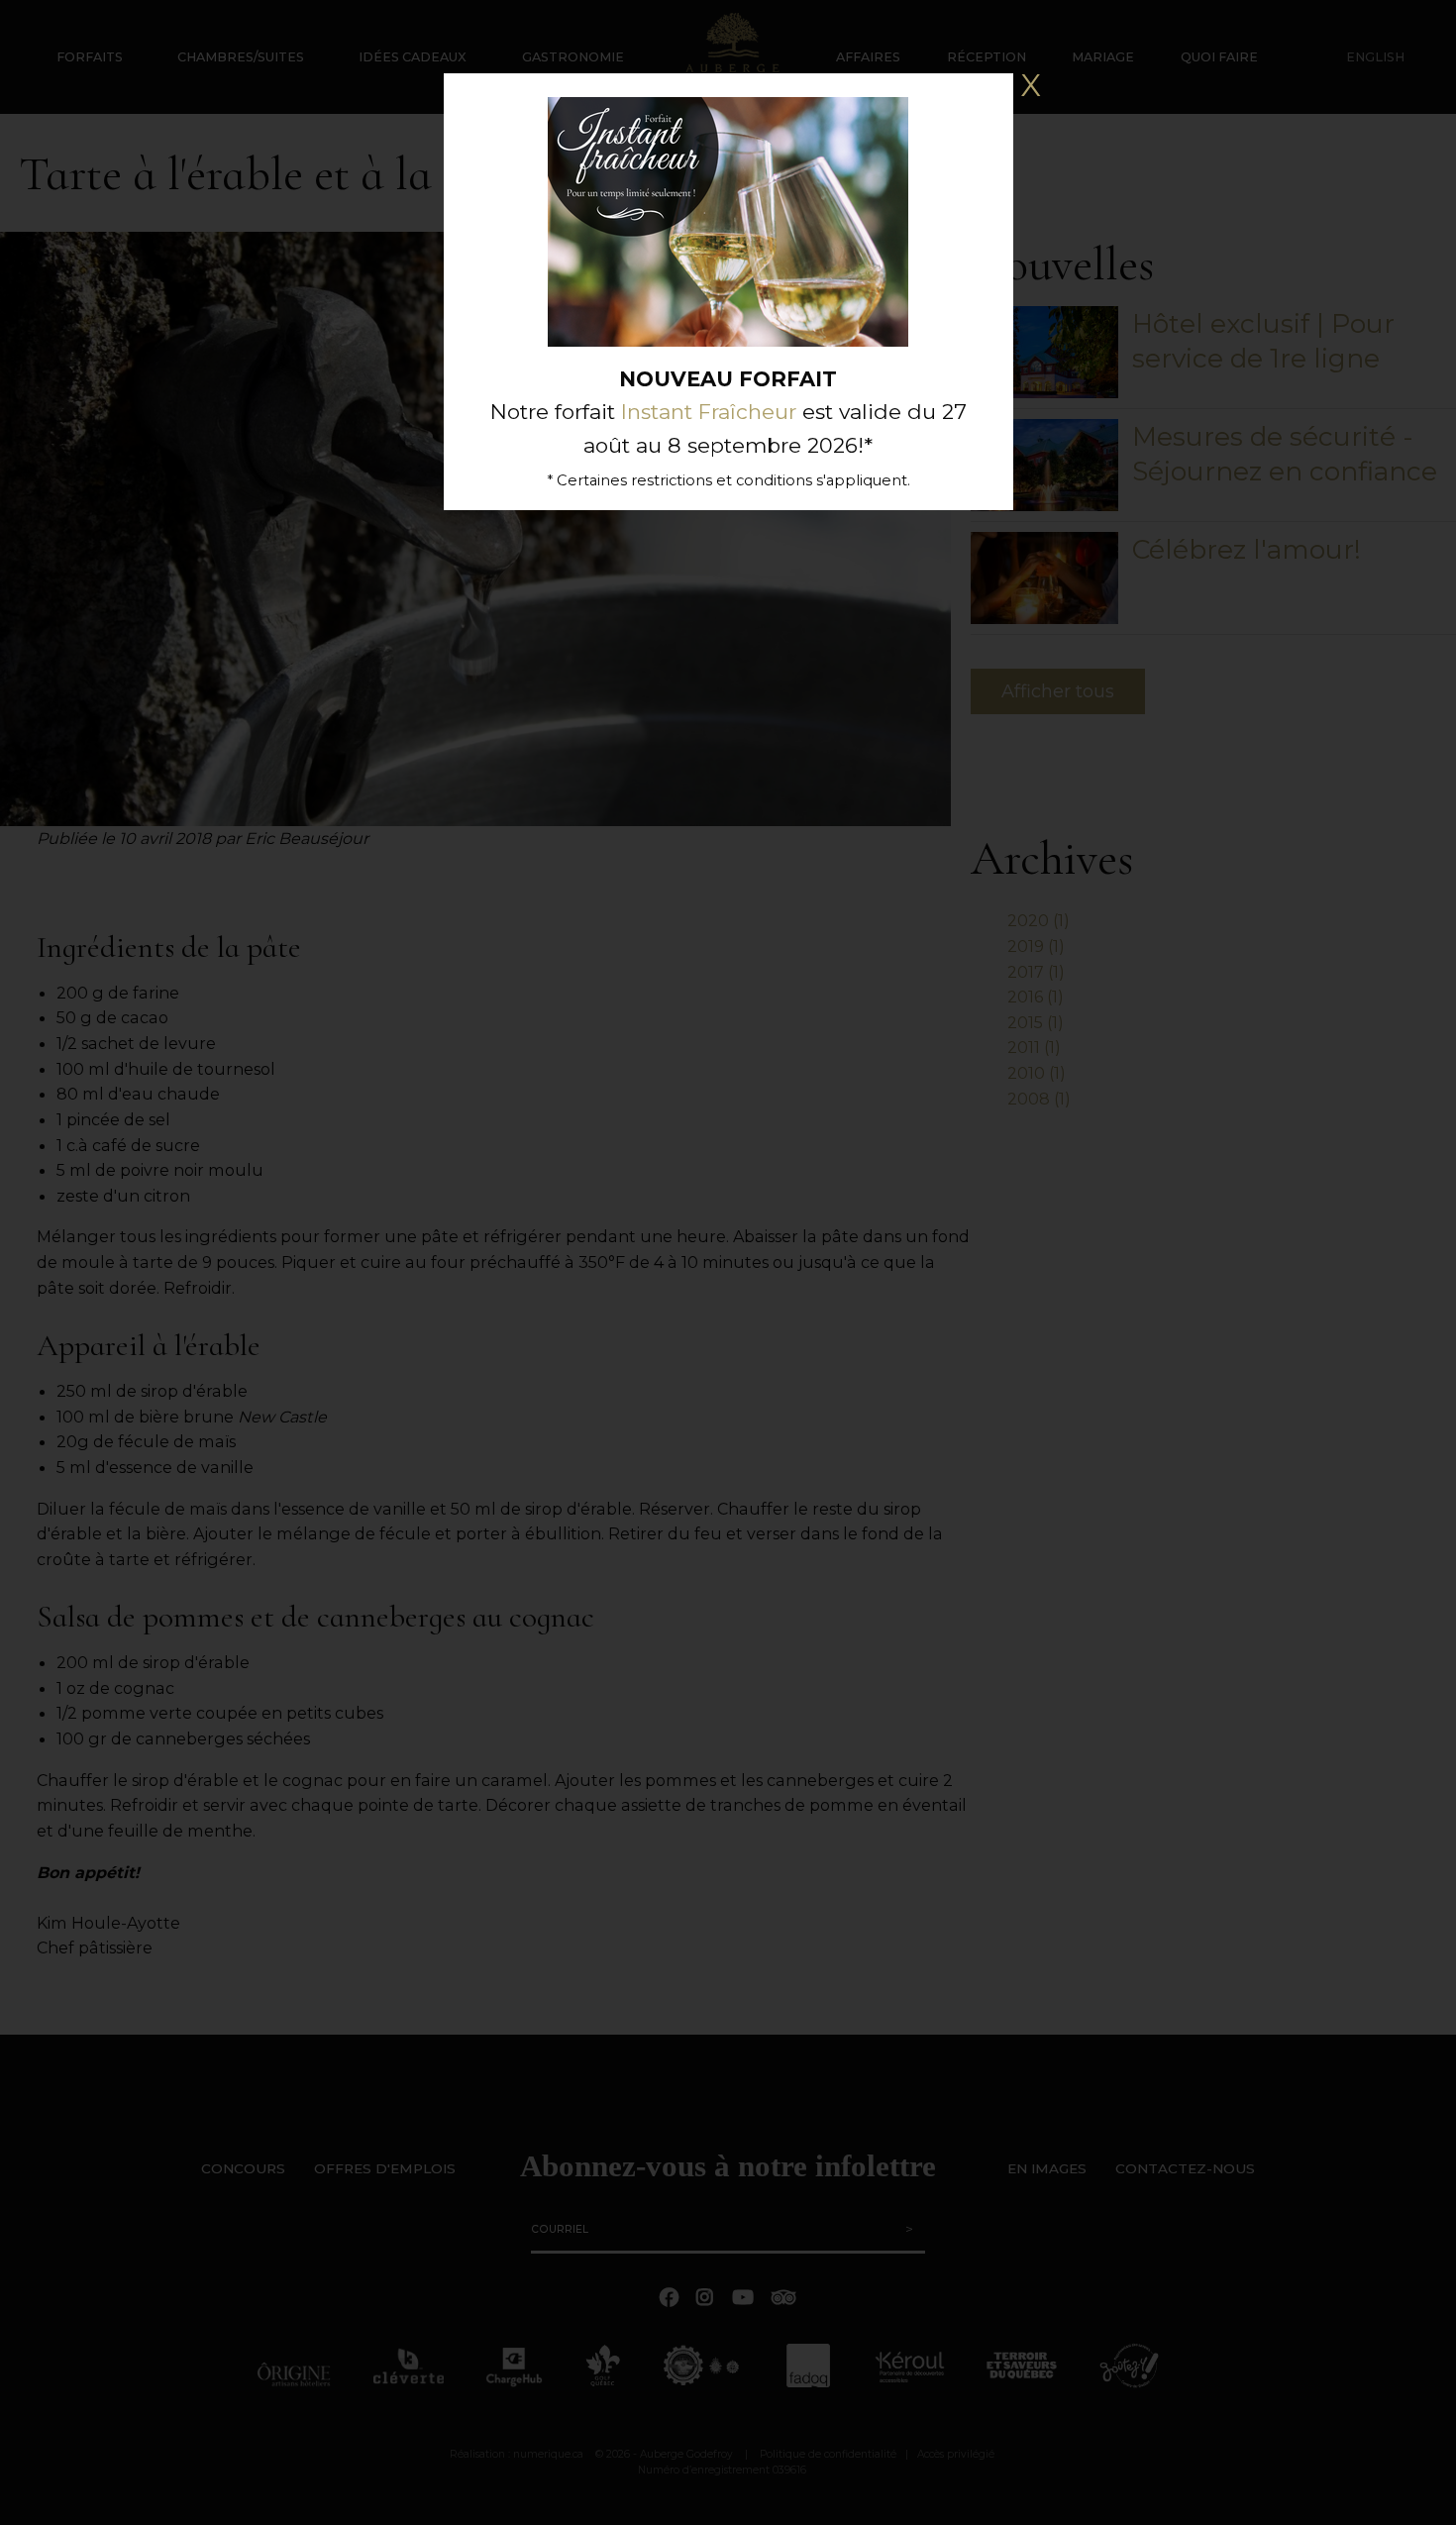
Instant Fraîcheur (709, 412)
